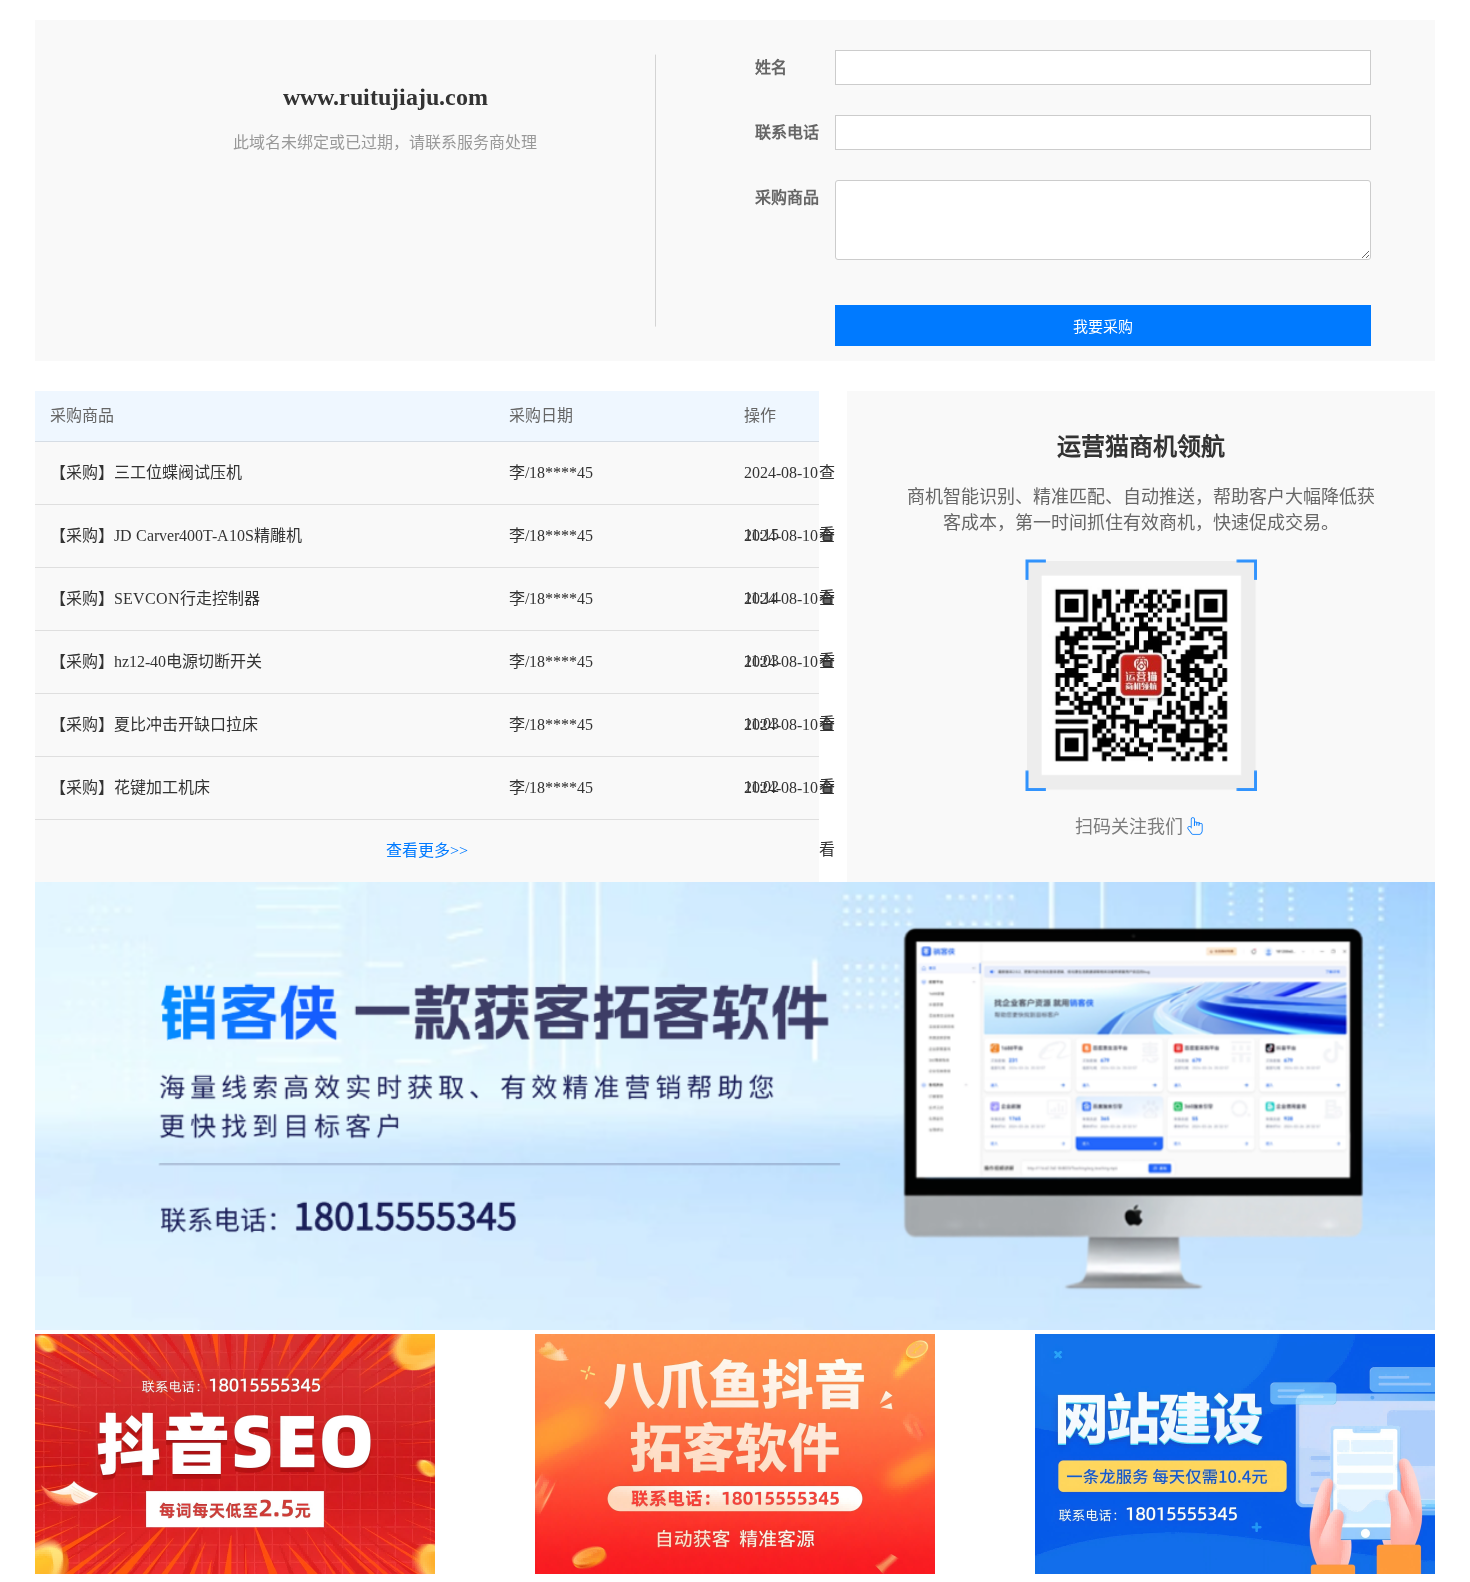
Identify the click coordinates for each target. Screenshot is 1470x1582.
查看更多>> (427, 850)
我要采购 (1103, 327)
